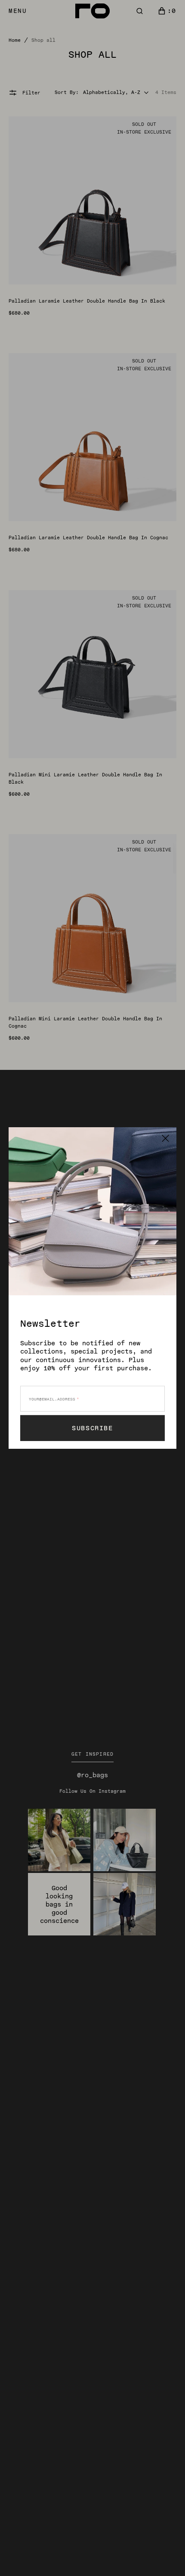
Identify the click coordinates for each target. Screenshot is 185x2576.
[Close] (165, 1138)
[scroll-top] (165, 2556)
